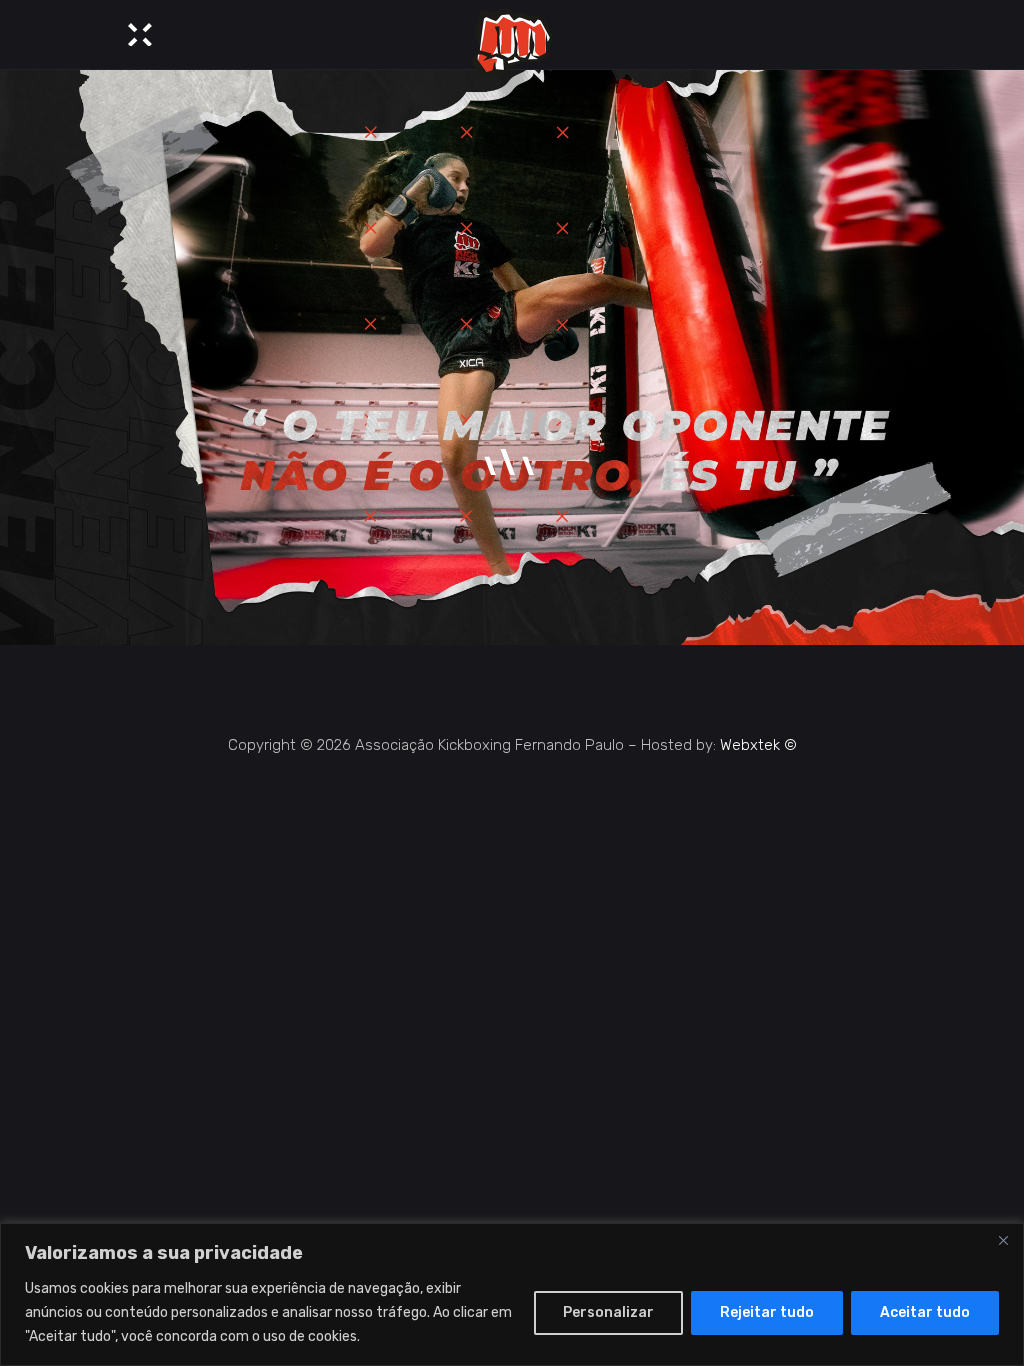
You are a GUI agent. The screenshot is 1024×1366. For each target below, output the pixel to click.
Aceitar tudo (925, 1312)
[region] (512, 1294)
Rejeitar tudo (767, 1312)
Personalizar (608, 1312)
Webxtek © (758, 745)
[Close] (1003, 1240)
